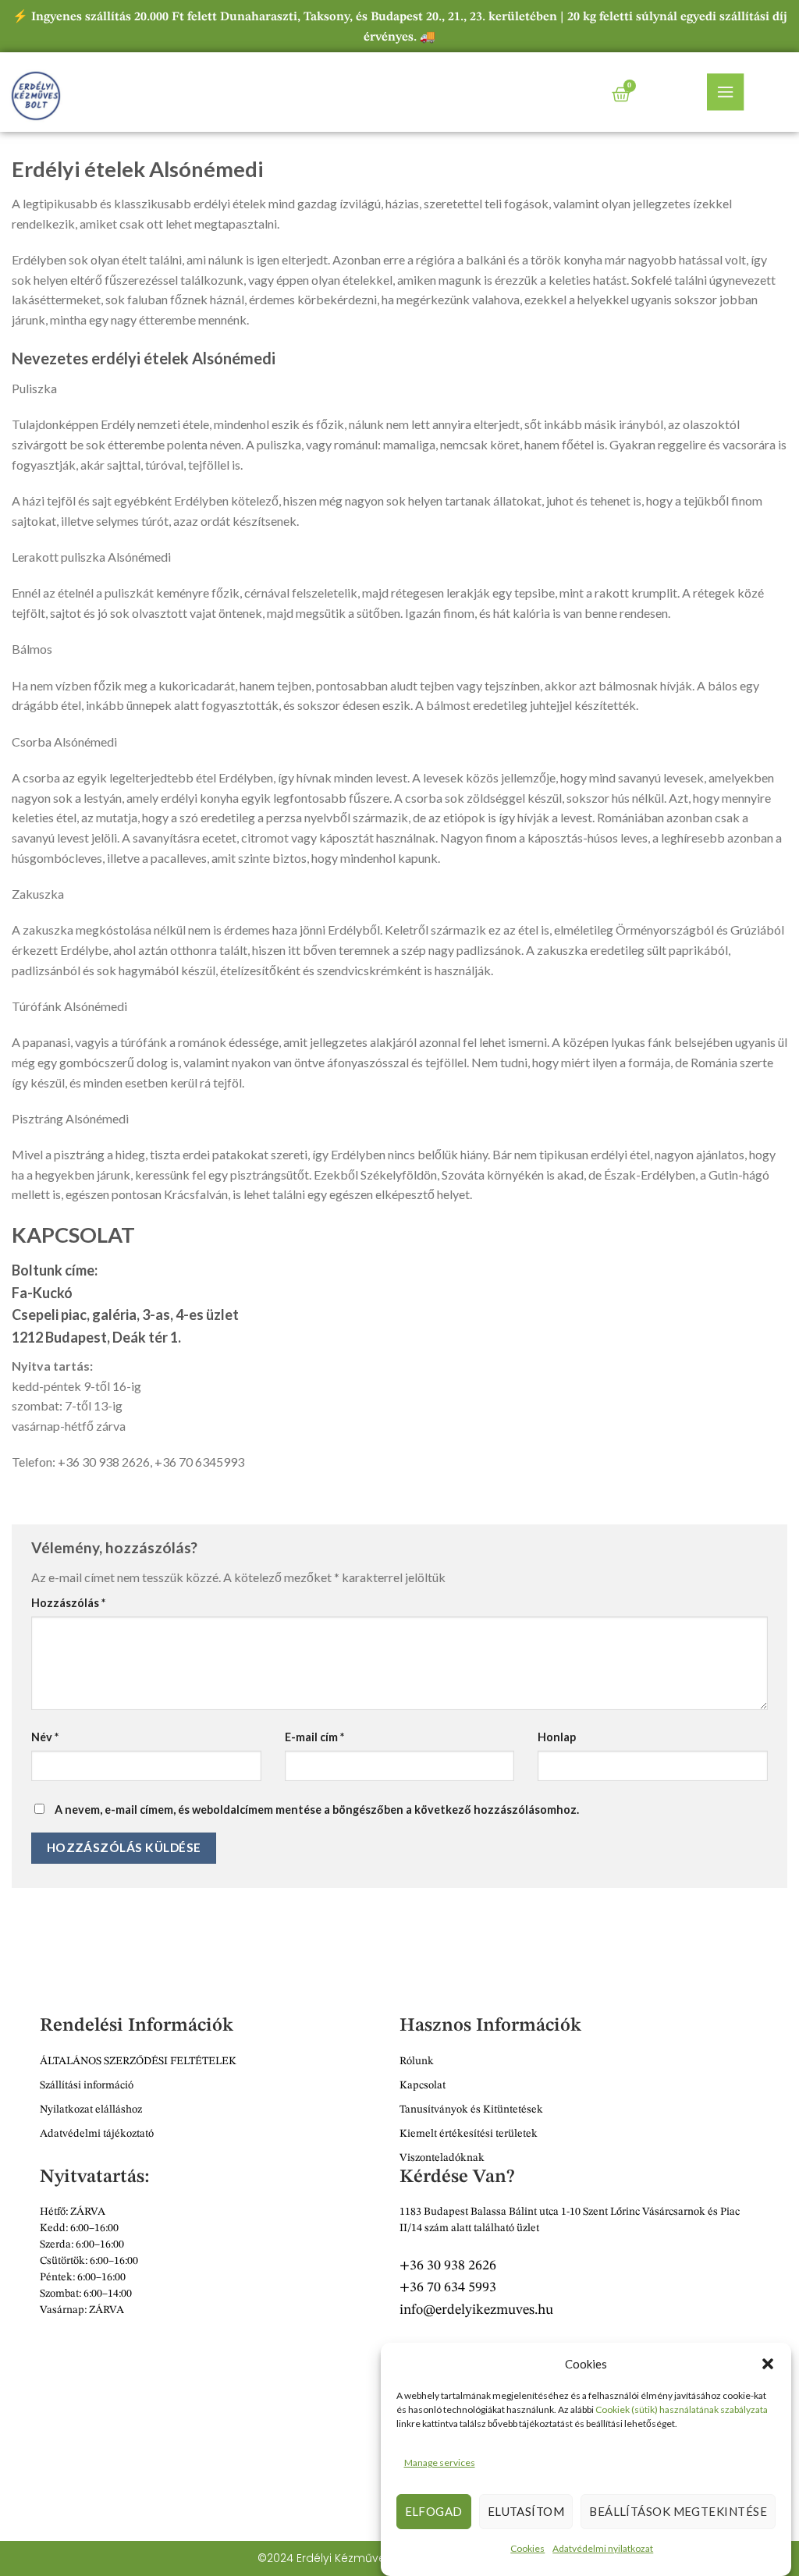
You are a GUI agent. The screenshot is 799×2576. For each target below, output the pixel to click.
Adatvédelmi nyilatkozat (603, 2548)
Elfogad (434, 2511)
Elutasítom (526, 2511)
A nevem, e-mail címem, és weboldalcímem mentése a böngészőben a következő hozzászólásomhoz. (317, 1810)
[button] (768, 2364)
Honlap (557, 1737)
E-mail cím (314, 1737)
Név (45, 1737)
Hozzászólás (68, 1603)
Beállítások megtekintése (678, 2511)
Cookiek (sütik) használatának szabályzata (682, 2409)
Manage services (440, 2462)
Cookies (527, 2548)
